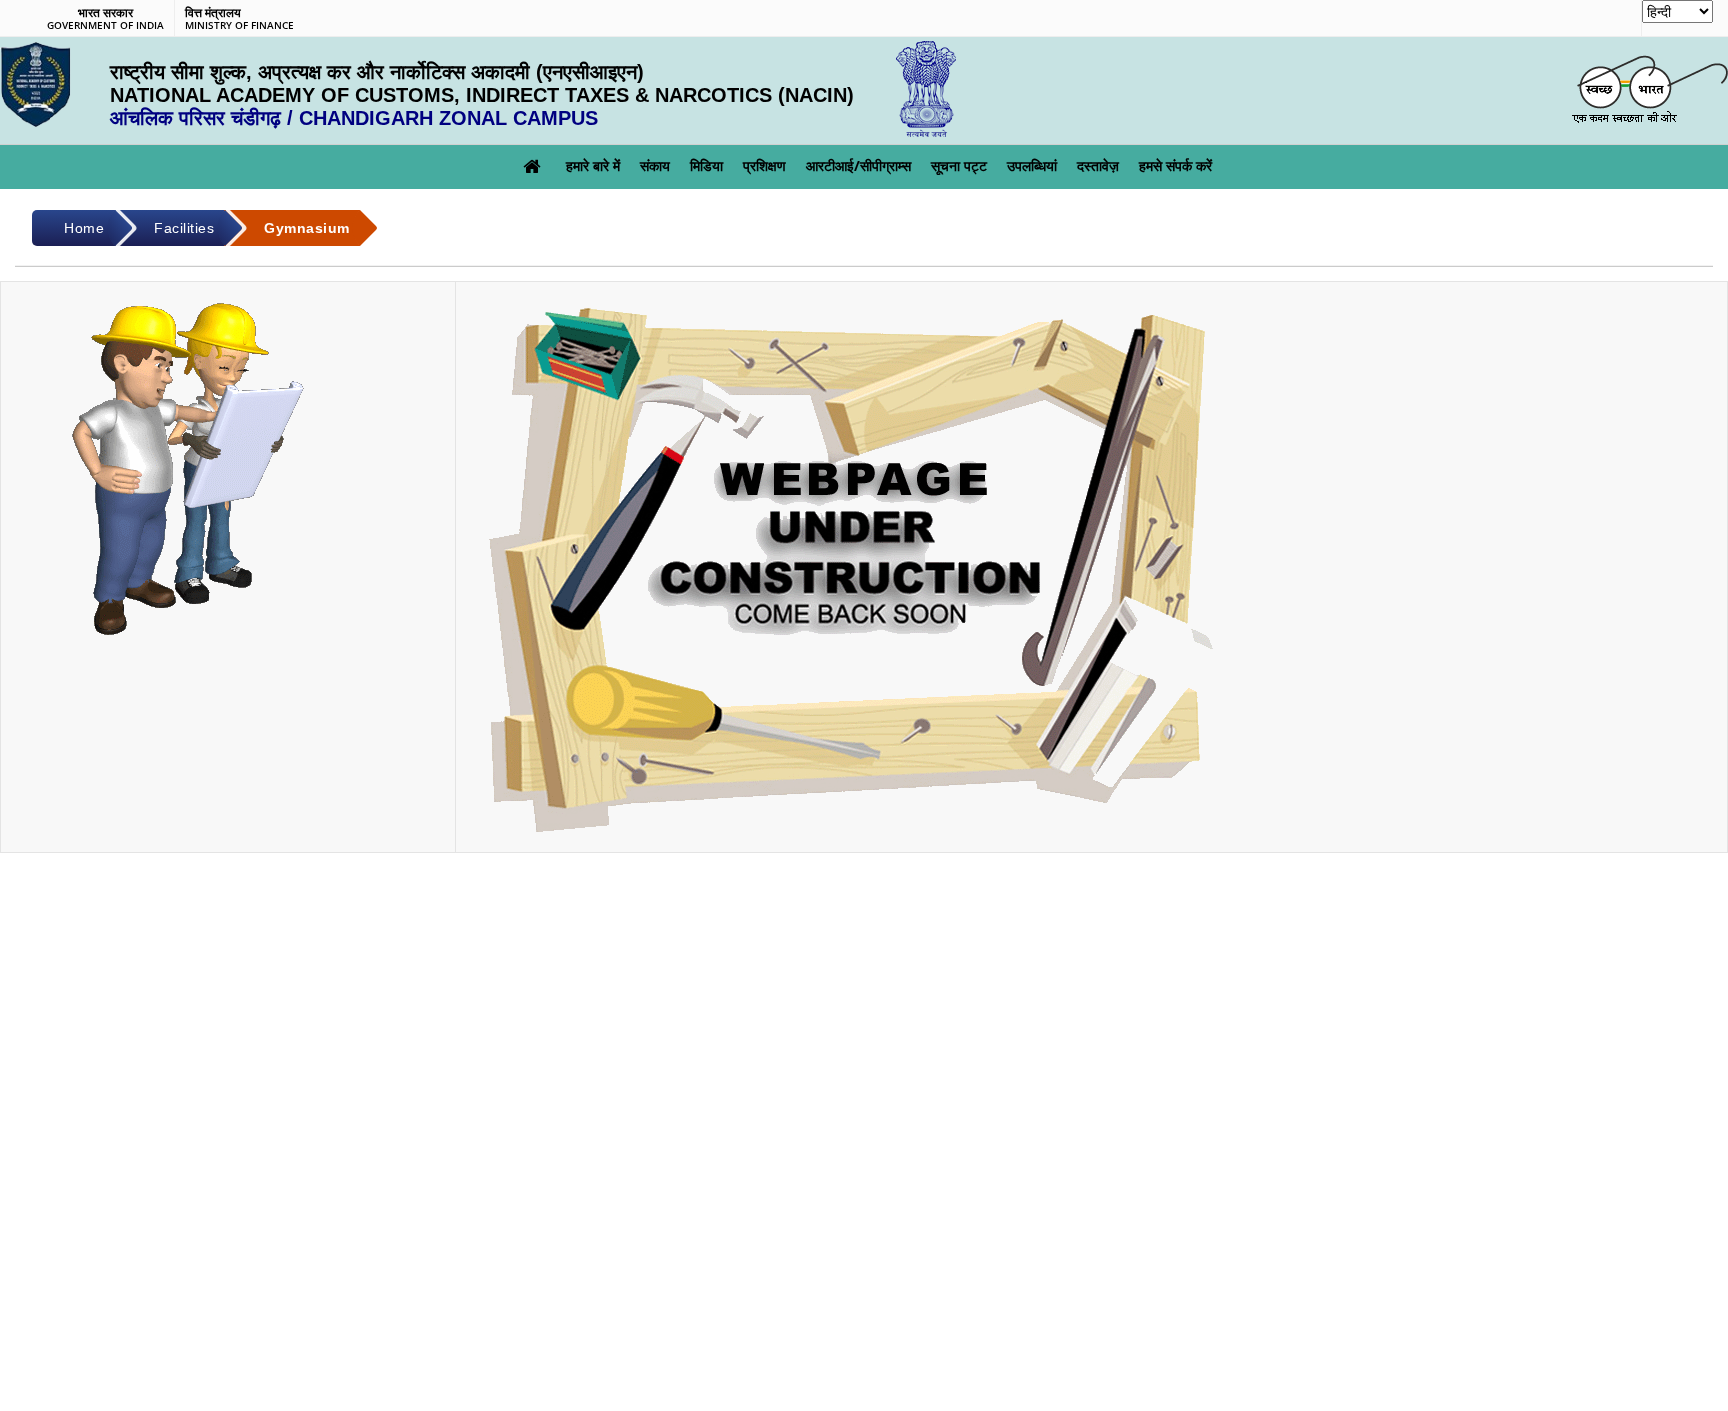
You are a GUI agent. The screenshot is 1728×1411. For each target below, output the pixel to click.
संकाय (655, 165)
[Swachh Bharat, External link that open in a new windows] (1650, 90)
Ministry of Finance (239, 19)
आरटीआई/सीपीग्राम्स (858, 165)
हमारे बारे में (593, 165)
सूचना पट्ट (959, 165)
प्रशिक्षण (764, 165)
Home (84, 228)
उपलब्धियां (1032, 165)
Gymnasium (307, 228)
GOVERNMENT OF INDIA (105, 19)
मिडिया (706, 165)
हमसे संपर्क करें (1175, 165)
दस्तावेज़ (1098, 165)
